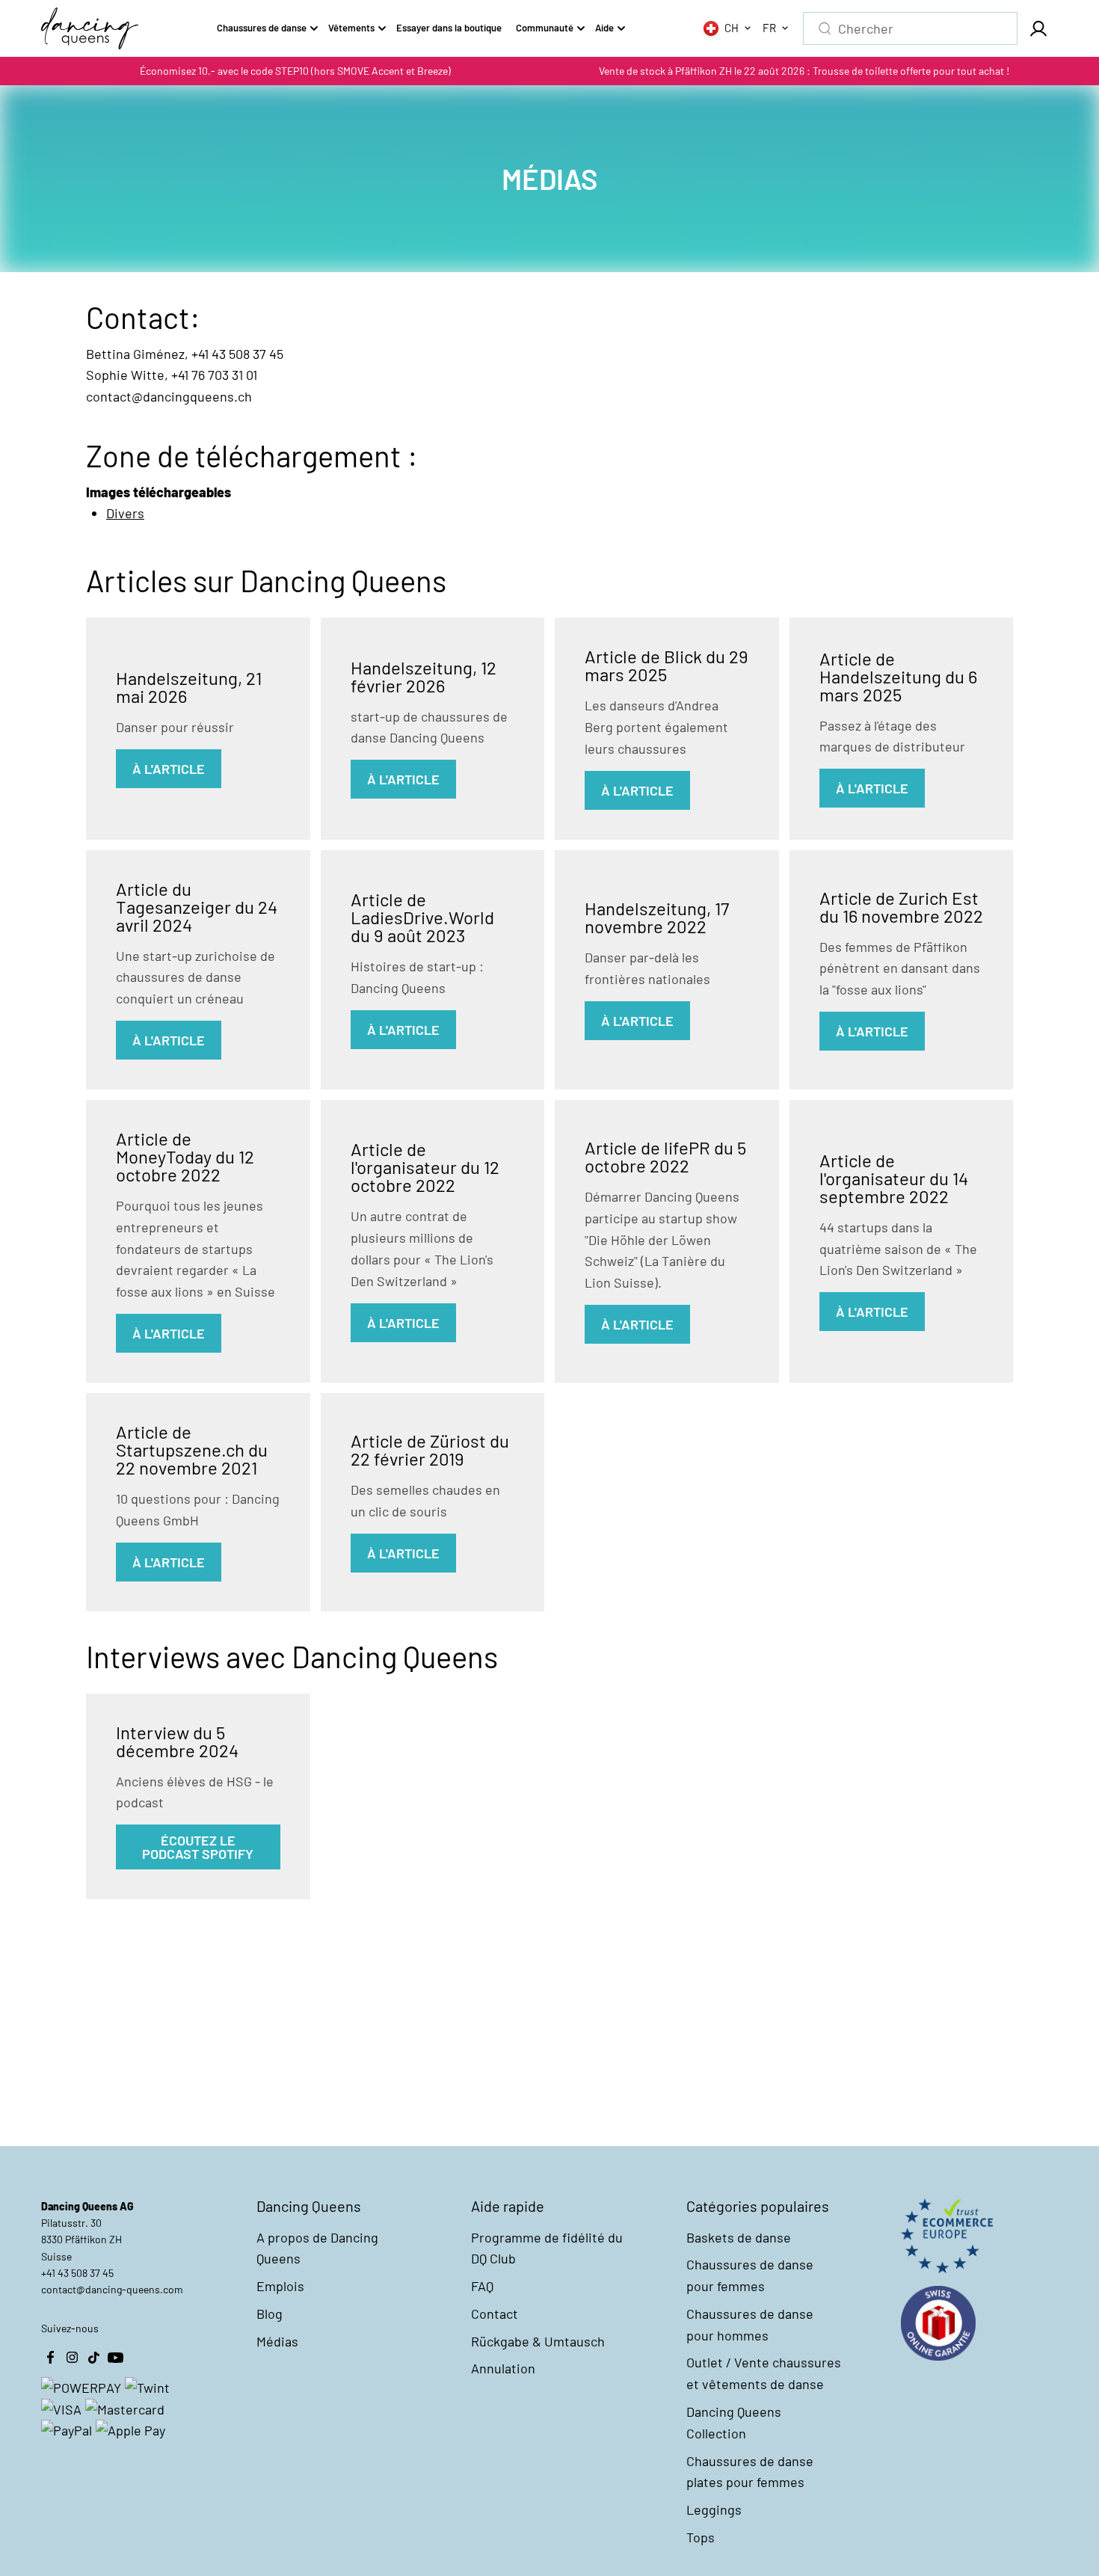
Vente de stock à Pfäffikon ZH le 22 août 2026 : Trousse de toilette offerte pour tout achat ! (804, 71)
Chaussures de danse (262, 28)
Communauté (545, 28)
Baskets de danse (739, 2237)
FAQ (482, 2286)
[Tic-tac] (93, 2358)
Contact (495, 2314)
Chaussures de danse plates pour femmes (750, 2472)
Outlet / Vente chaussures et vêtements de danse (764, 2373)
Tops (701, 2537)
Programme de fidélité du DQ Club (547, 2248)
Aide (604, 28)
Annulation (503, 2368)
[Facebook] (50, 2358)
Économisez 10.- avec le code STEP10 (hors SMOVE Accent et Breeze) (295, 71)
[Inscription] (1038, 28)
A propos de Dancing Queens (317, 2248)
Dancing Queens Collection (734, 2422)
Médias (277, 2341)
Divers (125, 513)
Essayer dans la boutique (449, 28)
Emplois (280, 2286)
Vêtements (351, 28)
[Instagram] (72, 2358)
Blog (270, 2314)
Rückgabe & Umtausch (538, 2341)
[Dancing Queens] (90, 28)
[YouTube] (115, 2358)
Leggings (714, 2509)
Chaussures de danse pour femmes (750, 2275)
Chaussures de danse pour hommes (750, 2324)
